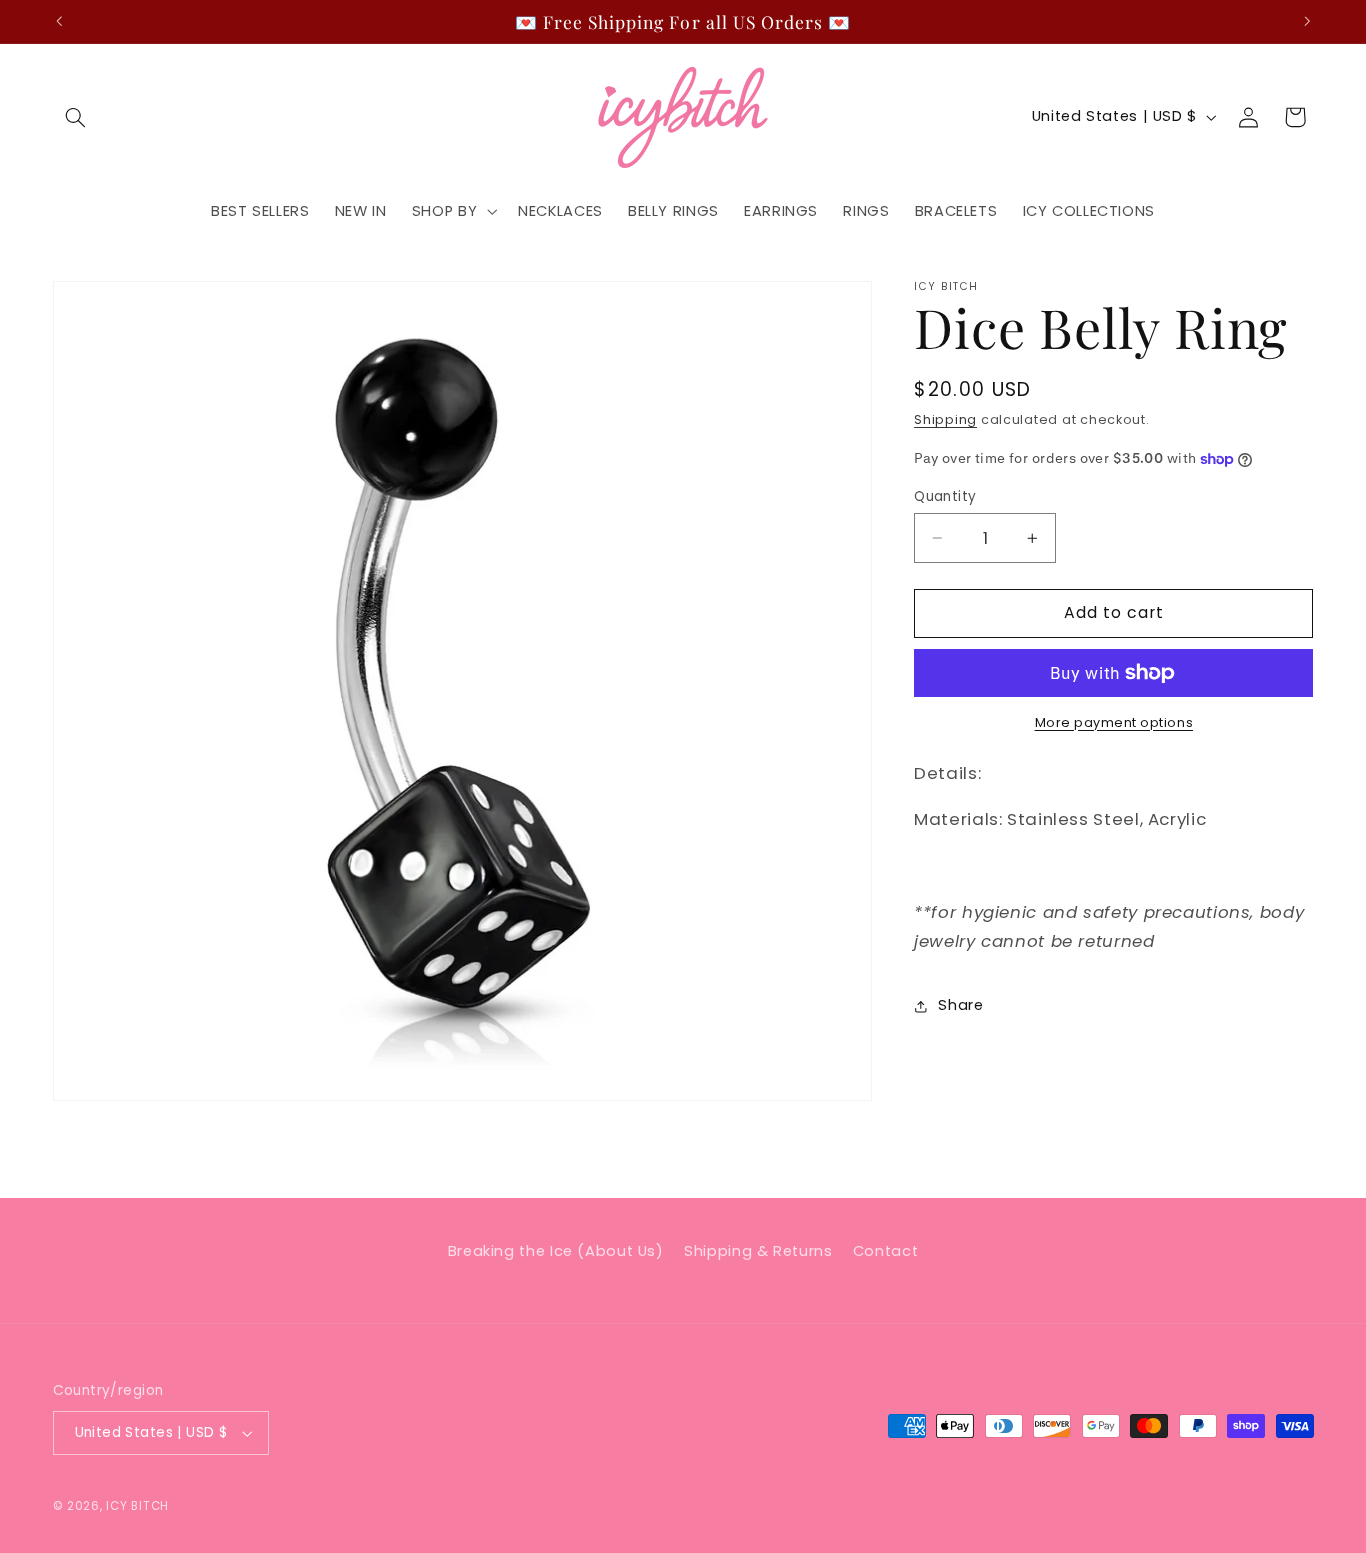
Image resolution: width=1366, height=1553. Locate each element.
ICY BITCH (137, 1506)
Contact (885, 1251)
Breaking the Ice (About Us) (556, 1251)
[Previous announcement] (59, 21)
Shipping (945, 420)
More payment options (1114, 722)
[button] (76, 117)
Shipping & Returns (758, 1251)
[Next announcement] (1307, 21)
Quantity (945, 496)
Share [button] (960, 1006)
